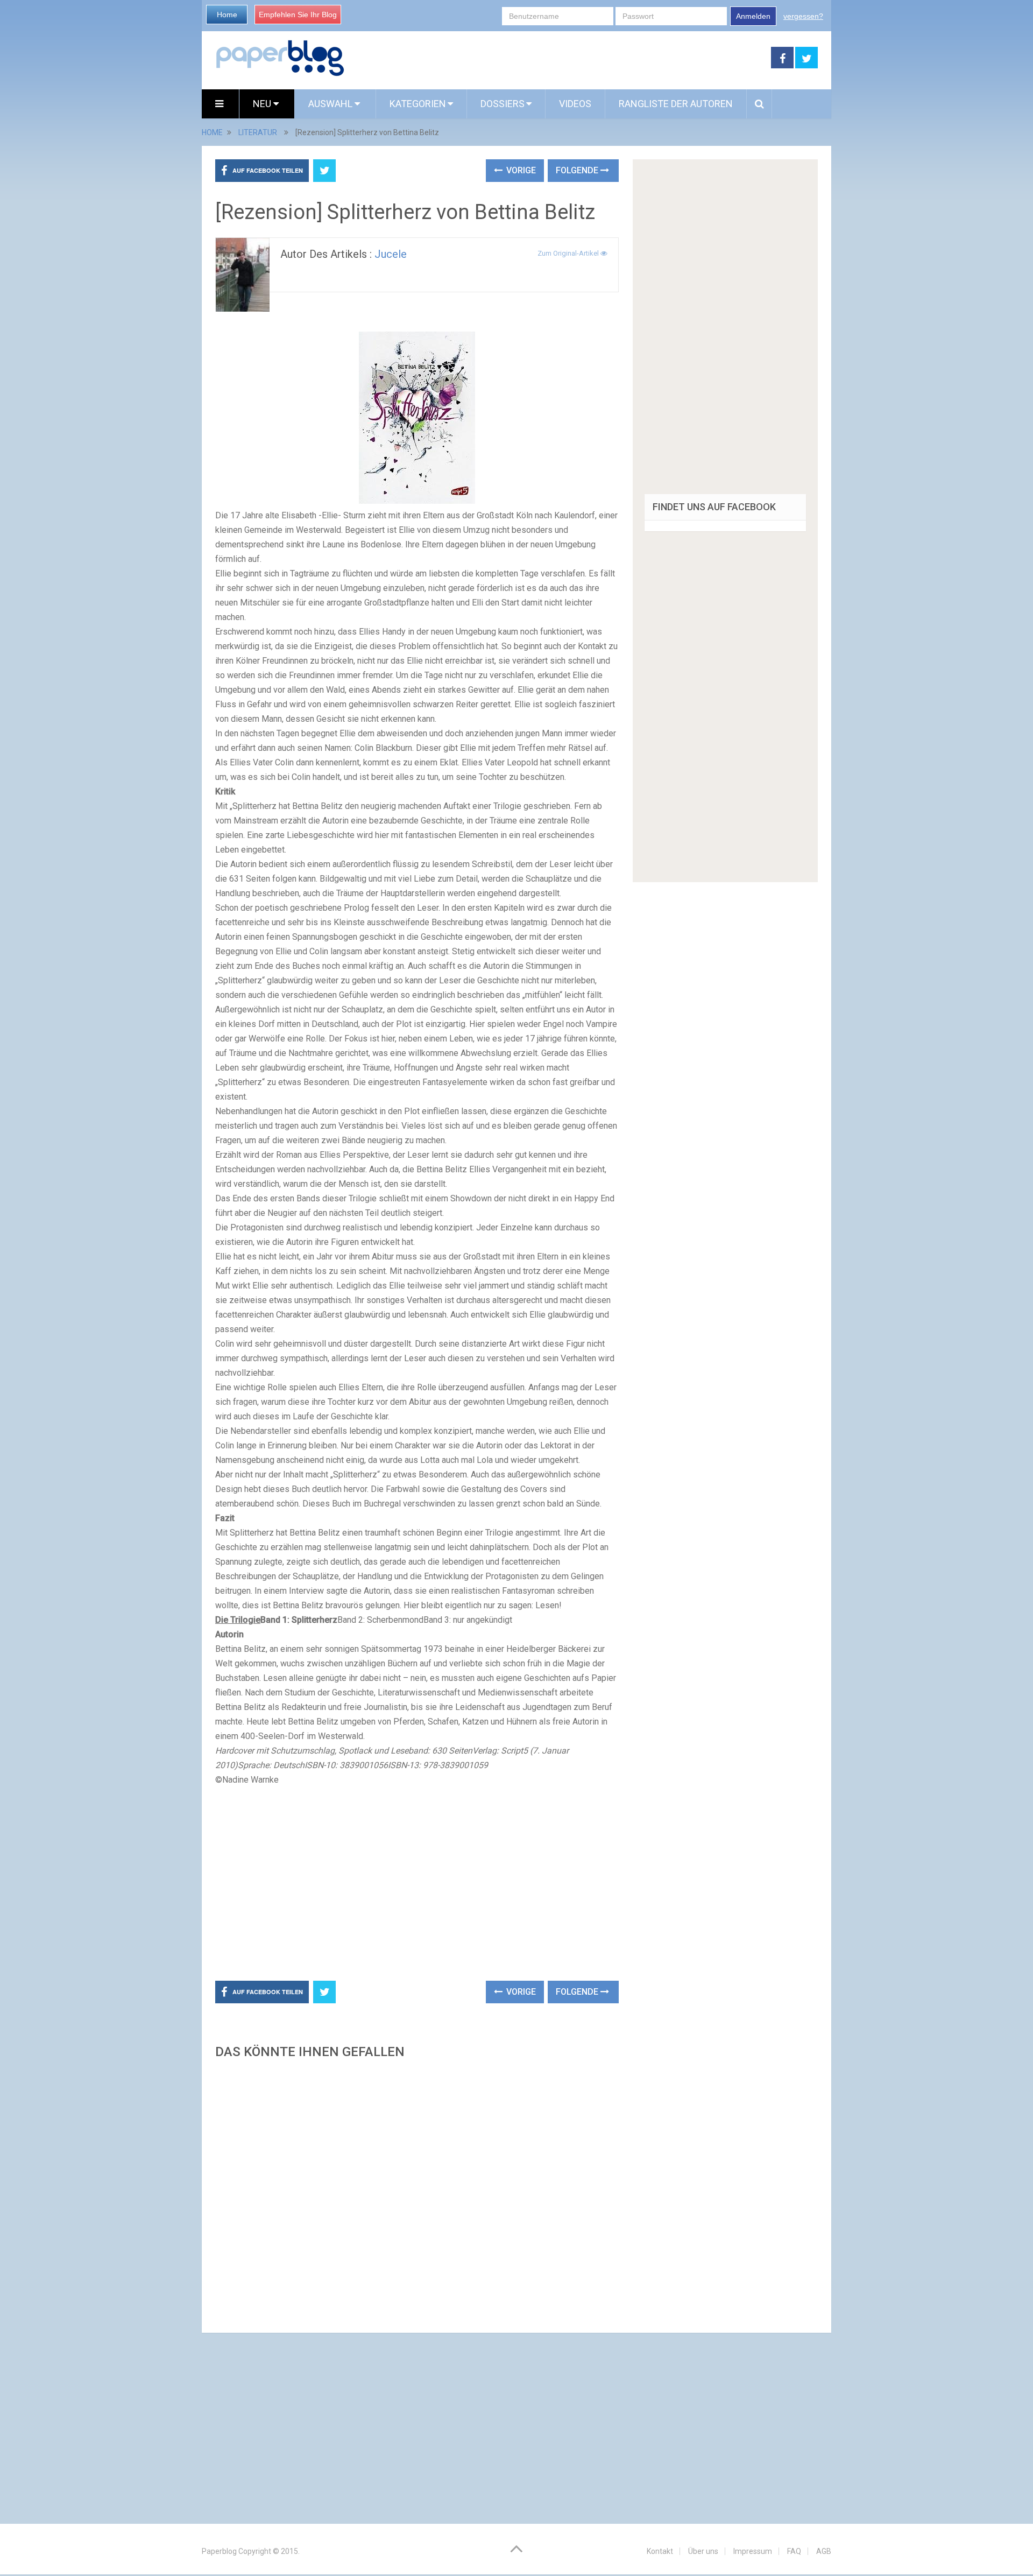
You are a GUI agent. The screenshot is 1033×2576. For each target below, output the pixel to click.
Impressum (753, 2551)
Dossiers (503, 104)
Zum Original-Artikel (569, 253)
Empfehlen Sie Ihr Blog (298, 15)
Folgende (578, 170)
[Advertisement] (558, 58)
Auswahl (331, 104)
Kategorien (418, 104)
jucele (391, 254)
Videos (575, 104)
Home (227, 15)
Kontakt (660, 2551)
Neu (263, 104)
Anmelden (753, 16)
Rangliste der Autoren (676, 104)
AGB (824, 2551)
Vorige (520, 170)
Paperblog (219, 2551)
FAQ (794, 2551)
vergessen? (803, 16)
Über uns (703, 2551)
